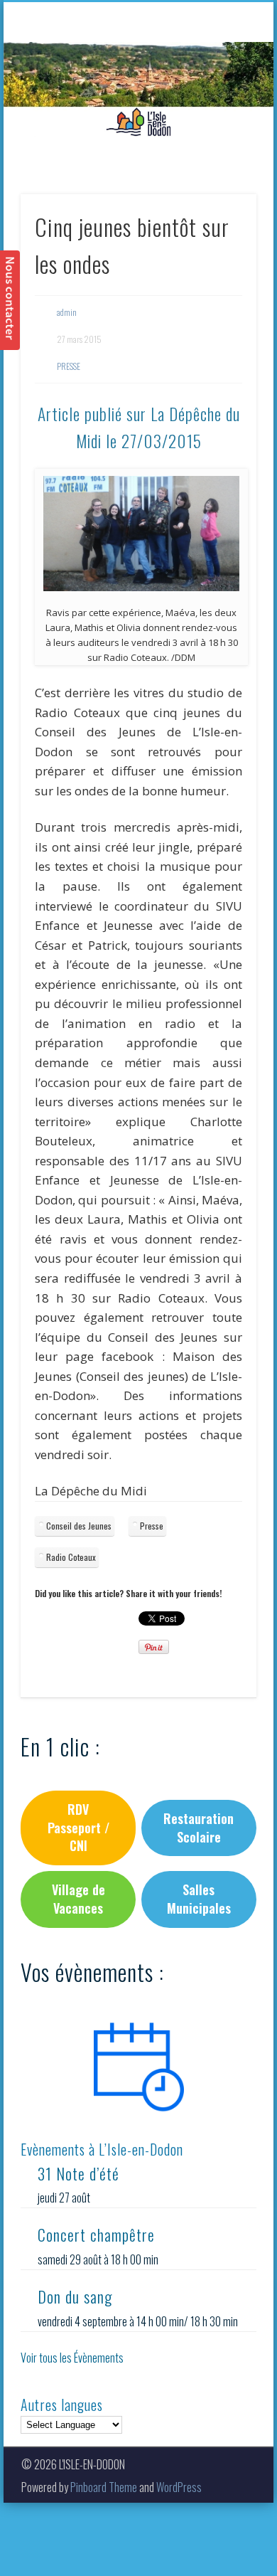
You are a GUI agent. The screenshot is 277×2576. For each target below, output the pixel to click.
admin (67, 312)
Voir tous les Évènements (72, 2358)
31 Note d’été (78, 2173)
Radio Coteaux (71, 1557)
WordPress (179, 2487)
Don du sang (75, 2296)
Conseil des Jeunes (79, 1526)
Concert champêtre (96, 2235)
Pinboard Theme (104, 2487)
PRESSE (69, 366)
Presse (152, 1526)
